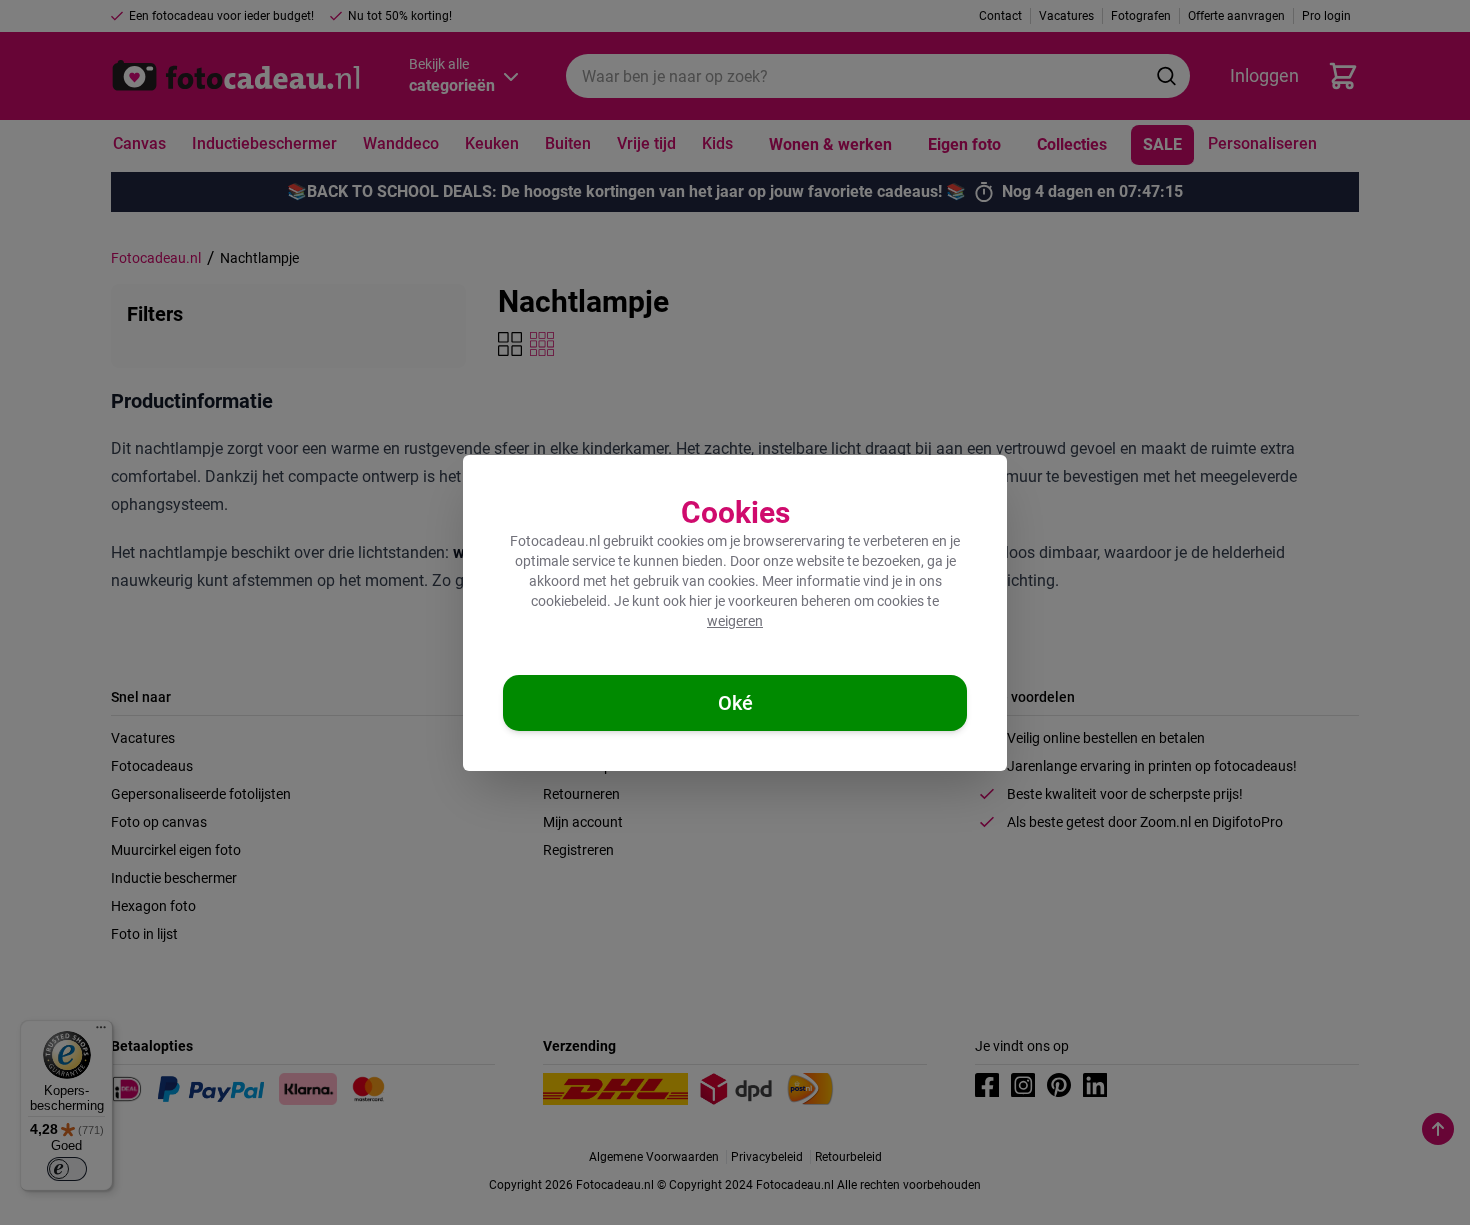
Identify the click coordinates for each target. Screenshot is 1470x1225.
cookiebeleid (569, 601)
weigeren (735, 621)
